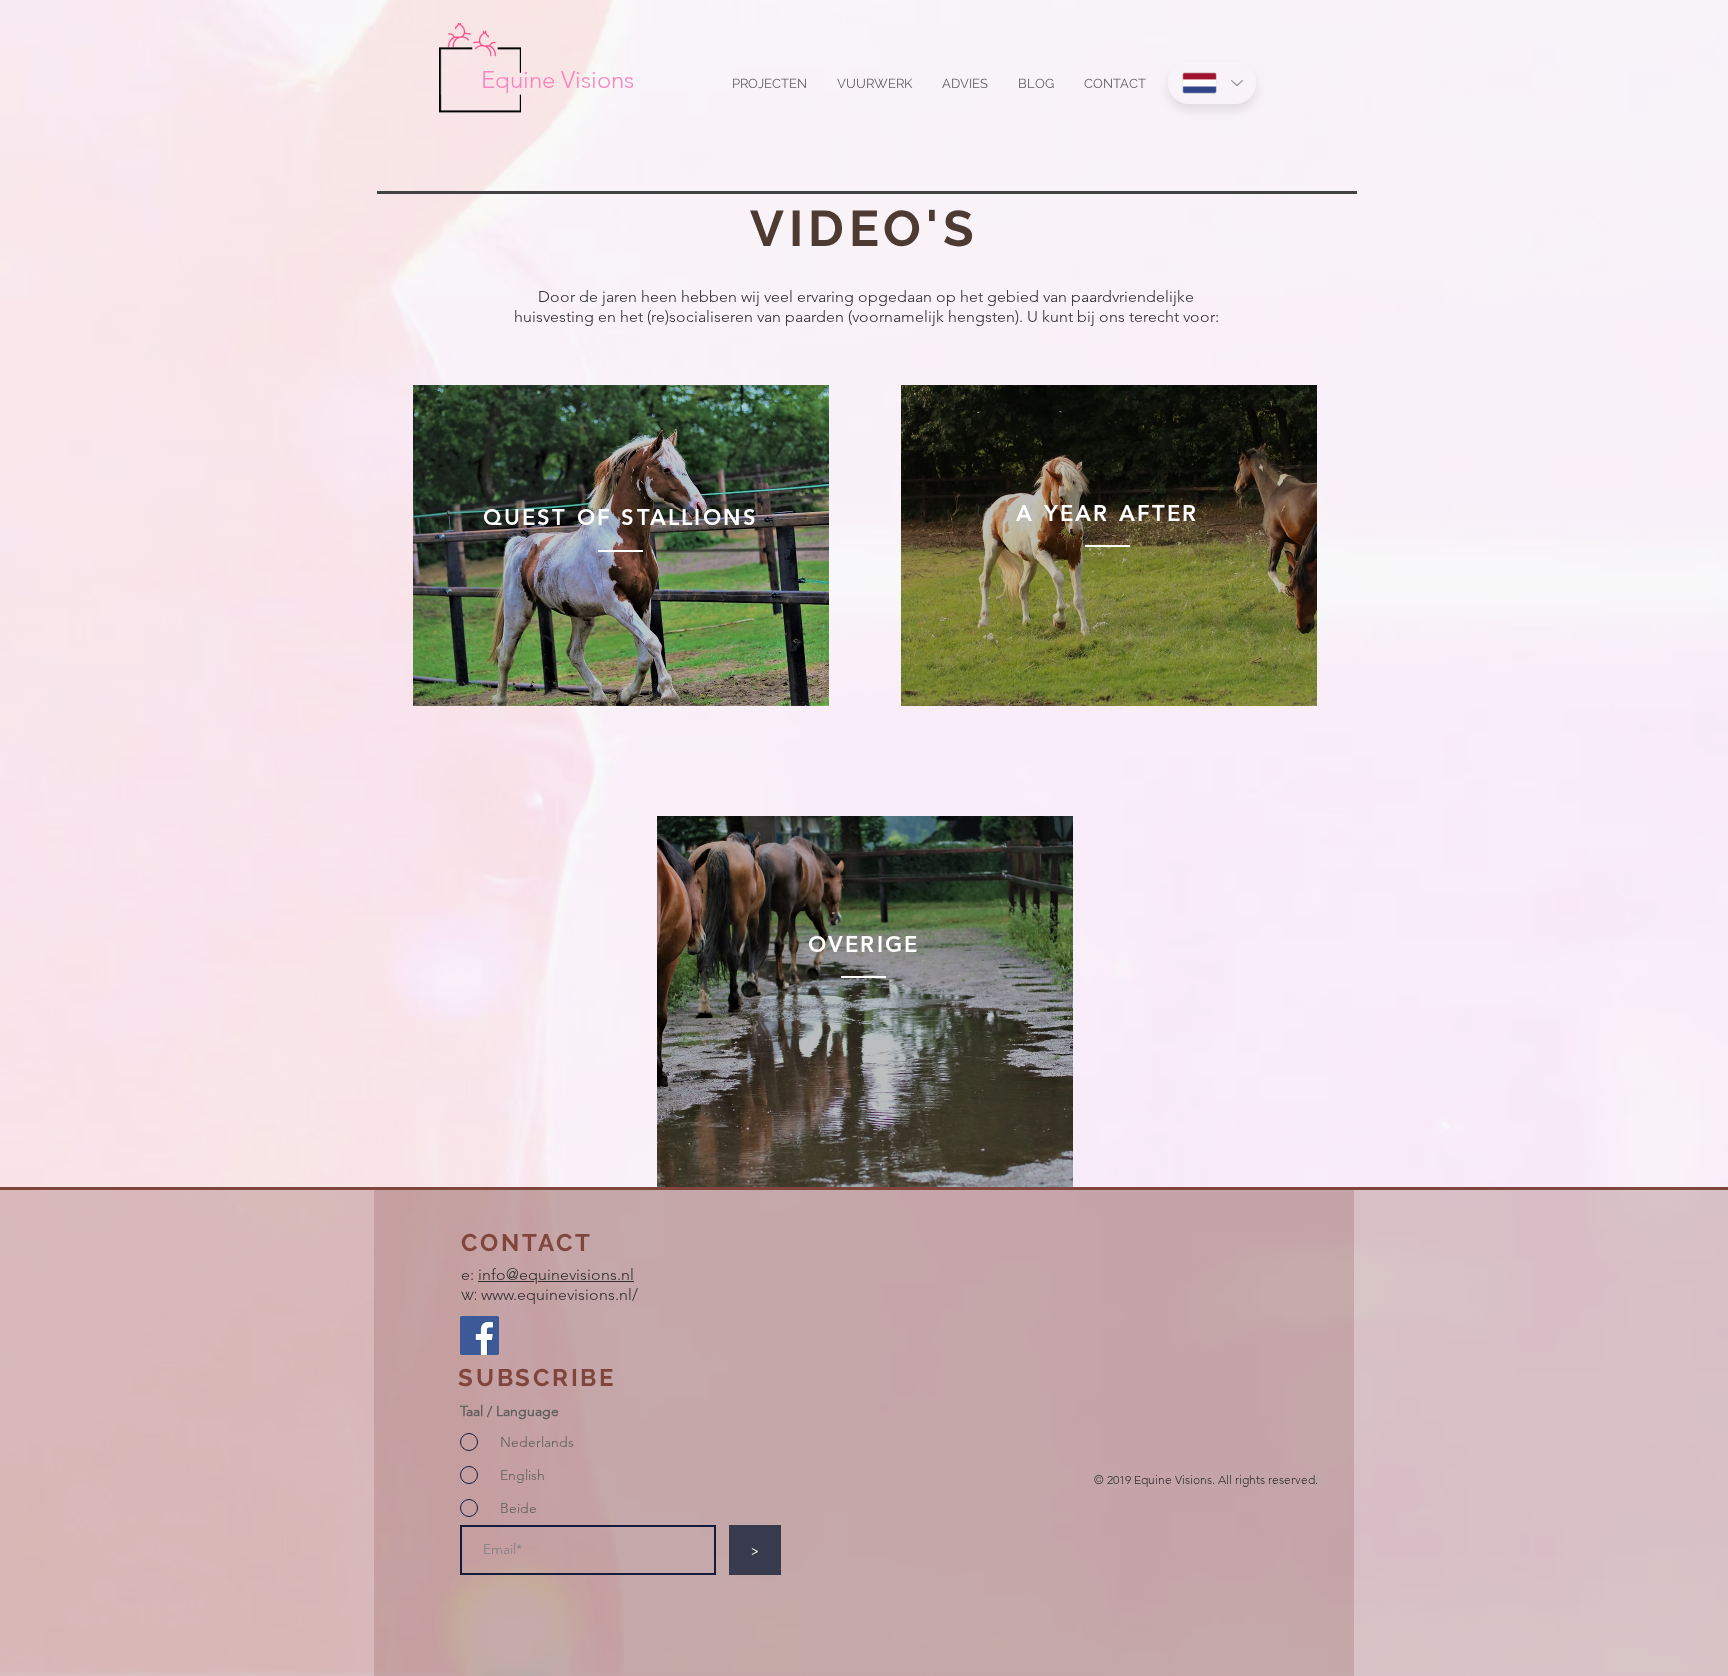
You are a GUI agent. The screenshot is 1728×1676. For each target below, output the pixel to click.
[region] (621, 546)
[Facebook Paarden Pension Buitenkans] (479, 1335)
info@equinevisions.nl (556, 1274)
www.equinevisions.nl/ (559, 1294)
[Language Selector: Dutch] (1212, 83)
